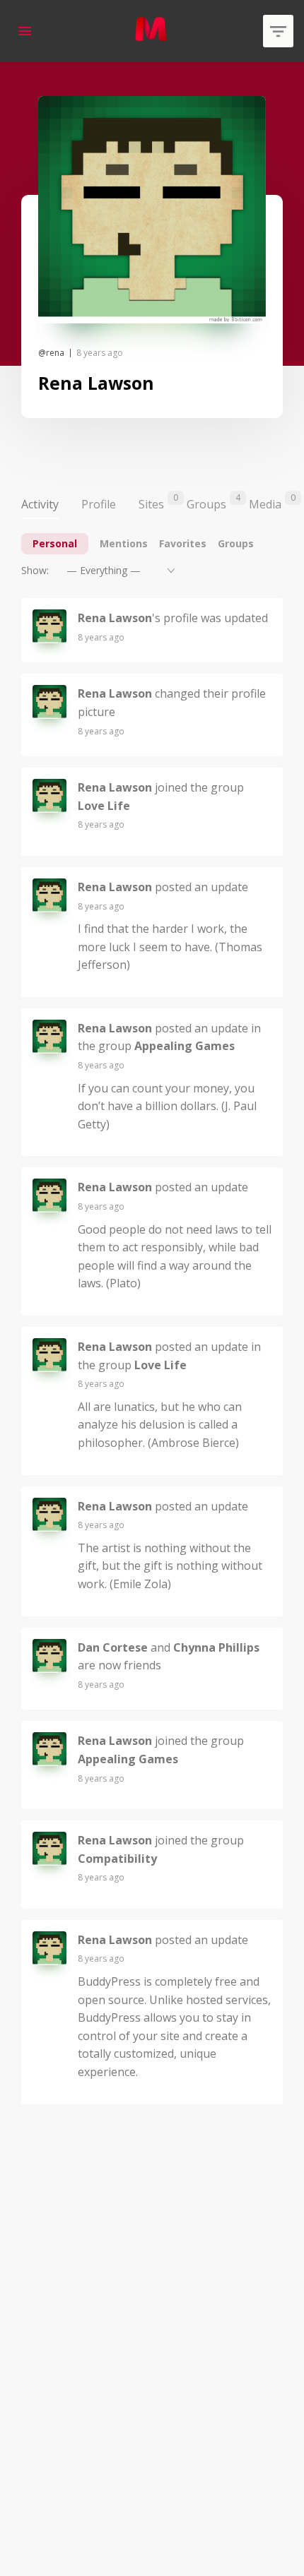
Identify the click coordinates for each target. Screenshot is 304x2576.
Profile (99, 504)
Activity (40, 504)
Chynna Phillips (216, 1647)
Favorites (183, 543)
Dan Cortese (113, 1647)
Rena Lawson (115, 618)
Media (265, 502)
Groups (206, 502)
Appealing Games (185, 1046)
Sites (151, 502)
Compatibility (117, 1859)
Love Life (104, 806)
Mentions (124, 543)
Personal (55, 543)
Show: (35, 570)
